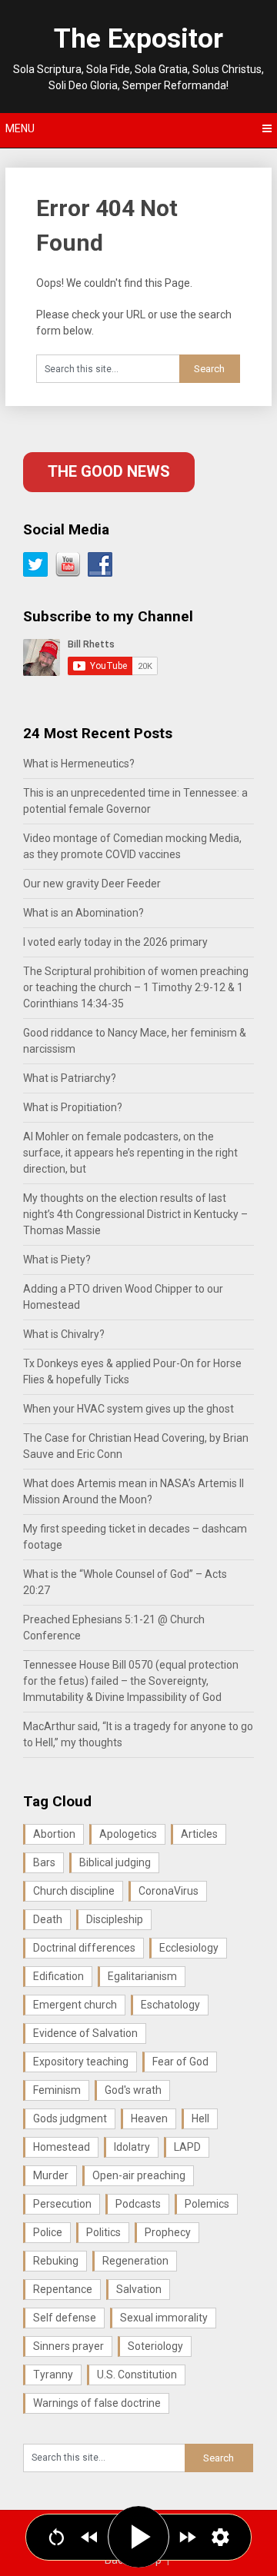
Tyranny (53, 2375)
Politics (103, 2232)
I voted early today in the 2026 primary (115, 942)
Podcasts (138, 2204)
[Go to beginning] (57, 2537)
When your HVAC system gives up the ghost (128, 1409)
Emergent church (75, 2005)
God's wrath (133, 2090)
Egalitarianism (142, 1976)
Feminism (57, 2090)
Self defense (65, 2318)
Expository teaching (81, 2062)
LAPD (187, 2147)
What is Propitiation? (73, 1107)
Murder (51, 2175)
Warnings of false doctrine (97, 2403)
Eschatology (170, 2005)
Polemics (207, 2204)
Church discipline (74, 1891)
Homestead (62, 2147)
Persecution (62, 2204)
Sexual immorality (164, 2318)
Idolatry (132, 2147)
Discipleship (115, 1919)
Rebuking (56, 2261)
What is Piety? (57, 1260)
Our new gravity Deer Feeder (92, 884)
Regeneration (135, 2261)
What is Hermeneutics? (79, 764)
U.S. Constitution (137, 2375)
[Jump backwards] (90, 2537)
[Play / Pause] (138, 2537)
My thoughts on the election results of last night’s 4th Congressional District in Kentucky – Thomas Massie (135, 1214)
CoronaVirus (169, 1891)
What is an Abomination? (83, 913)
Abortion (54, 1834)
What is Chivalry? (64, 1334)
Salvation (139, 2289)
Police (48, 2232)
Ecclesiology (189, 1948)
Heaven (149, 2118)
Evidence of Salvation (85, 2033)
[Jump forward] (187, 2537)
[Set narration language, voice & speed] (220, 2537)
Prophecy (168, 2232)
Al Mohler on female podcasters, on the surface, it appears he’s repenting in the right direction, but (130, 1153)
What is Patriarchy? (70, 1078)
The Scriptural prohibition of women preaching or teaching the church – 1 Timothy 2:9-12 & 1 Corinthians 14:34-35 (136, 987)
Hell (200, 2118)
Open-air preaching (139, 2175)
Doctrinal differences (84, 1948)
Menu (20, 128)
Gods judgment (70, 2118)
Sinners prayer (68, 2346)
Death (48, 1919)
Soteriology (155, 2346)
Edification (58, 1976)
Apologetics (128, 1834)
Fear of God (180, 2062)
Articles (199, 1834)
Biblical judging (115, 1862)
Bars (44, 1862)
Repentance (63, 2289)
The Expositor (138, 39)
